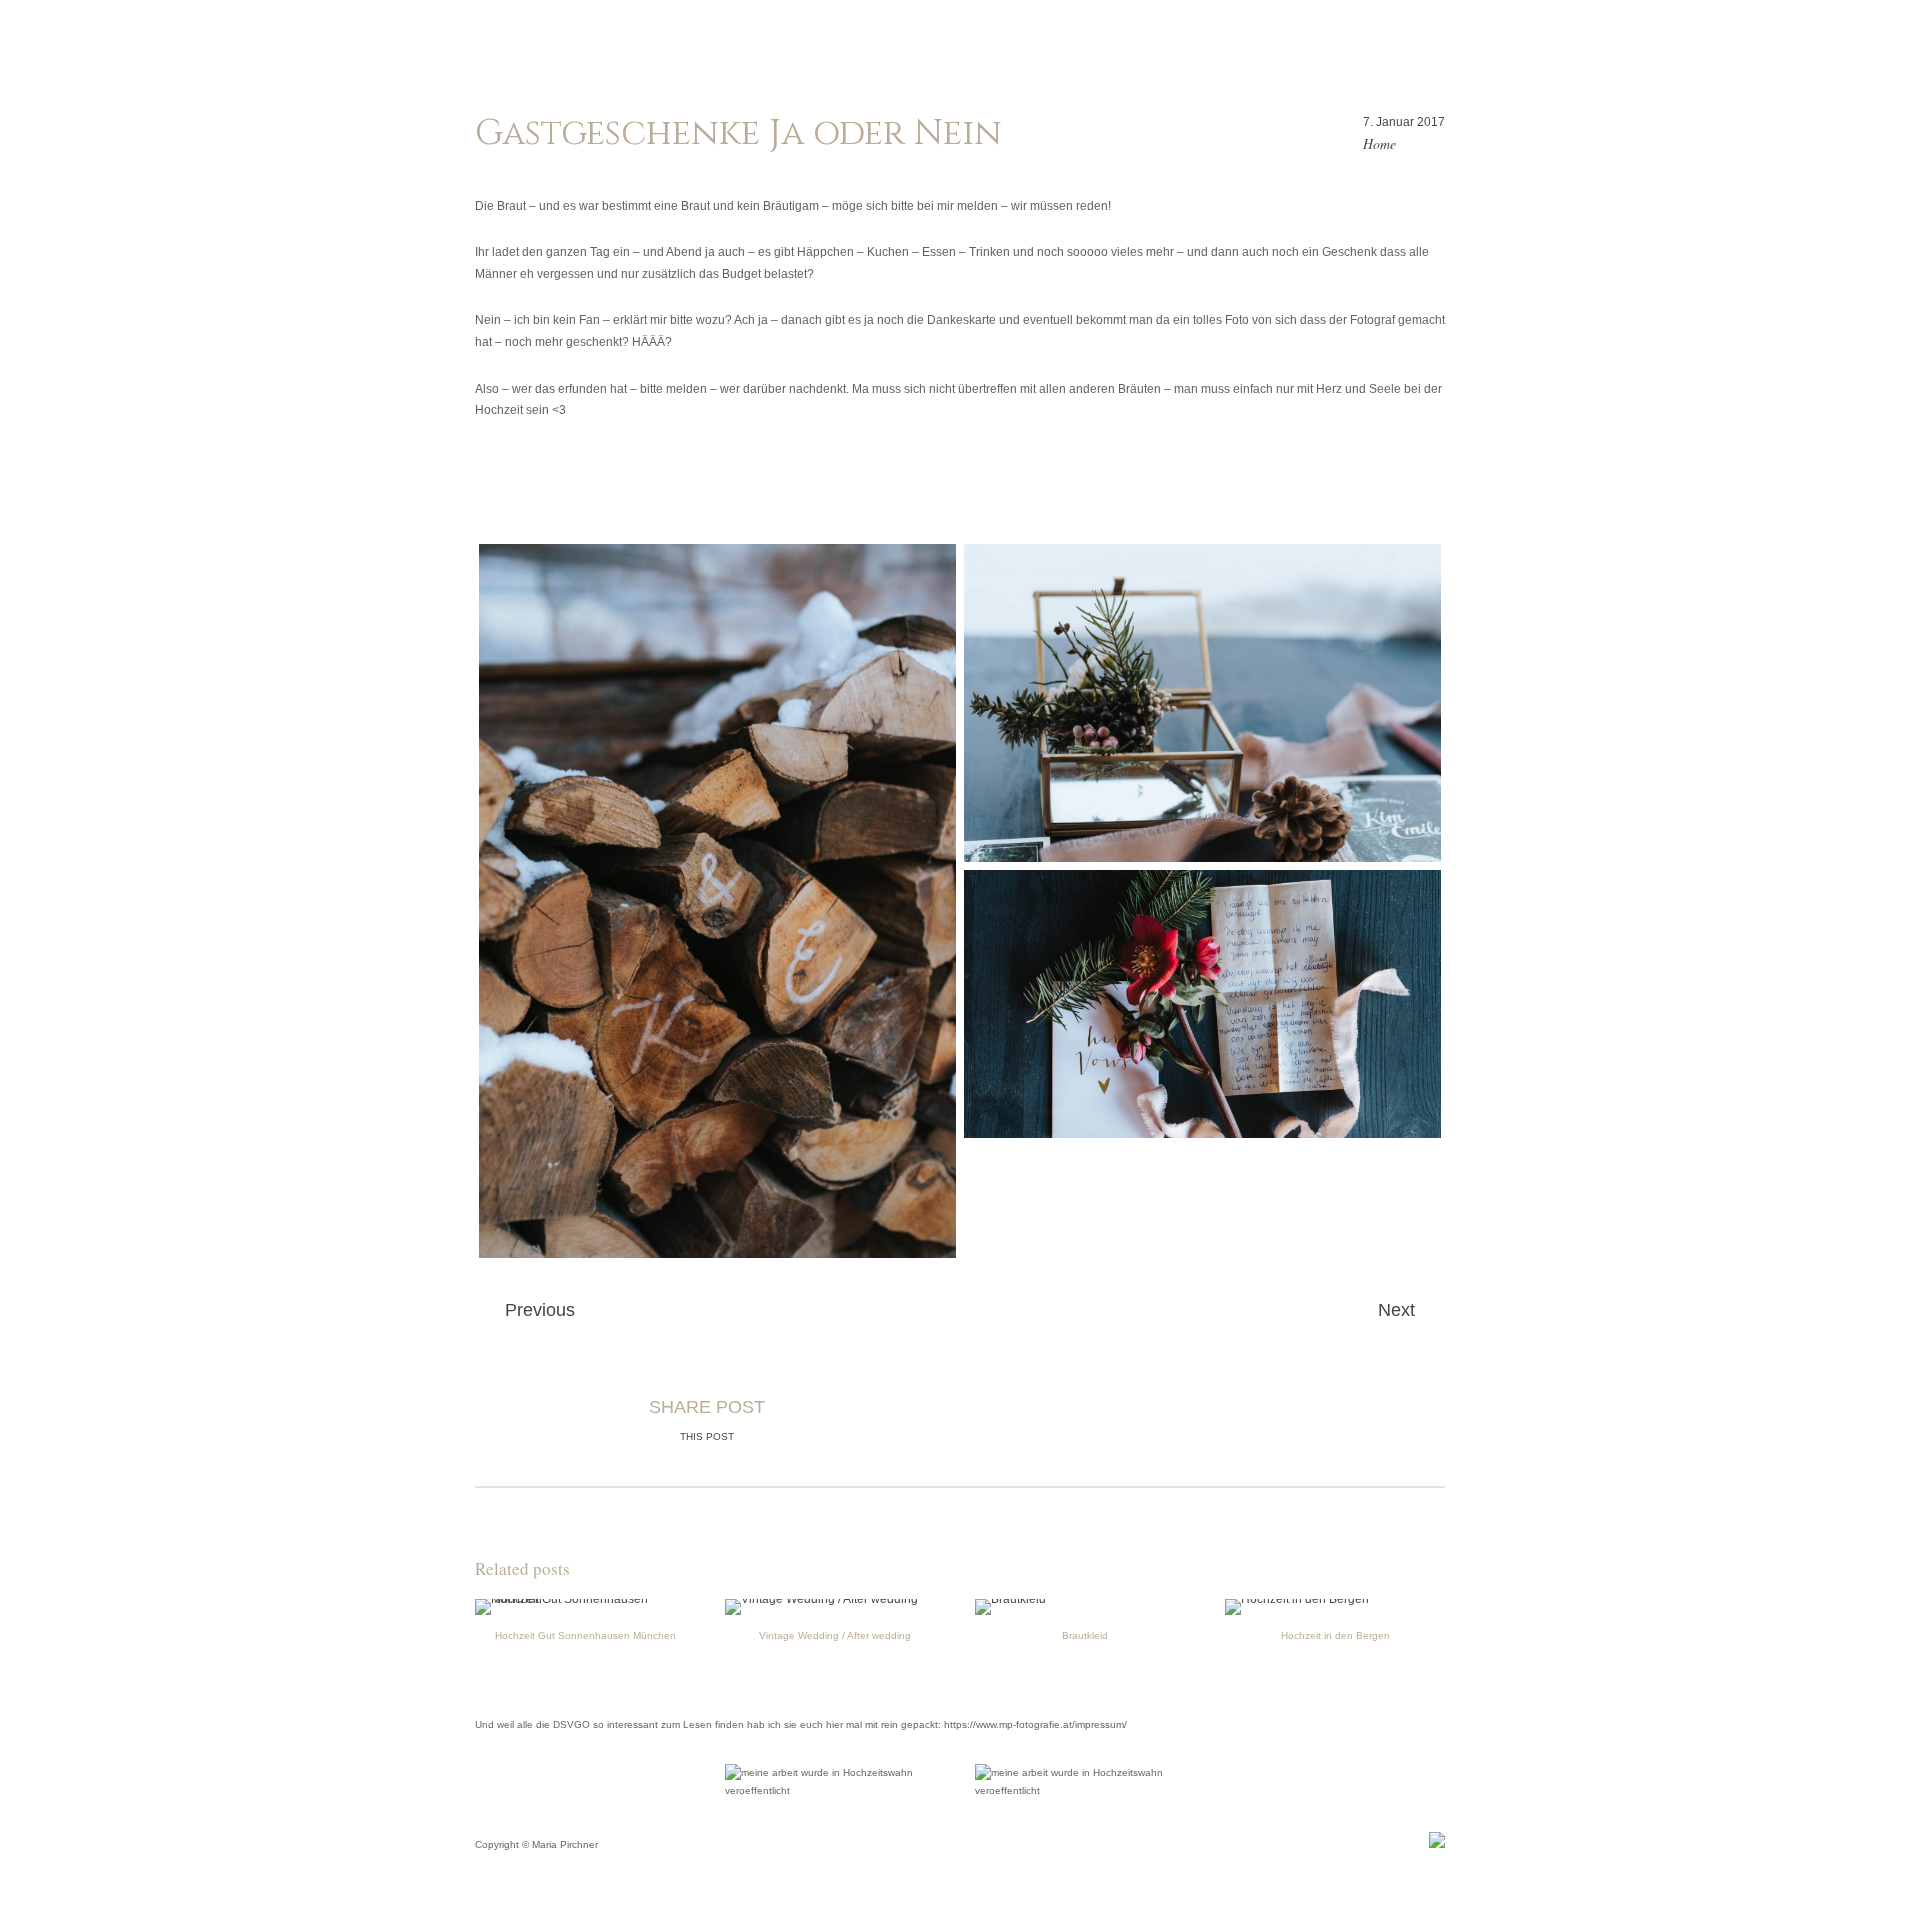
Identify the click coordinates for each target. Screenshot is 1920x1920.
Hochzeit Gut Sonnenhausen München (585, 1635)
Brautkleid (1085, 1635)
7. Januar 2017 (1404, 122)
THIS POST (707, 1436)
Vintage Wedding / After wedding (835, 1635)
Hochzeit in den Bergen (1335, 1635)
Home (1379, 143)
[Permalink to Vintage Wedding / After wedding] (821, 1599)
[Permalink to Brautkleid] (1010, 1599)
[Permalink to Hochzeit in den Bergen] (1297, 1599)
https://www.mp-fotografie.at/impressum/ (1035, 1724)
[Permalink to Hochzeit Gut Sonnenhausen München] (585, 1599)
